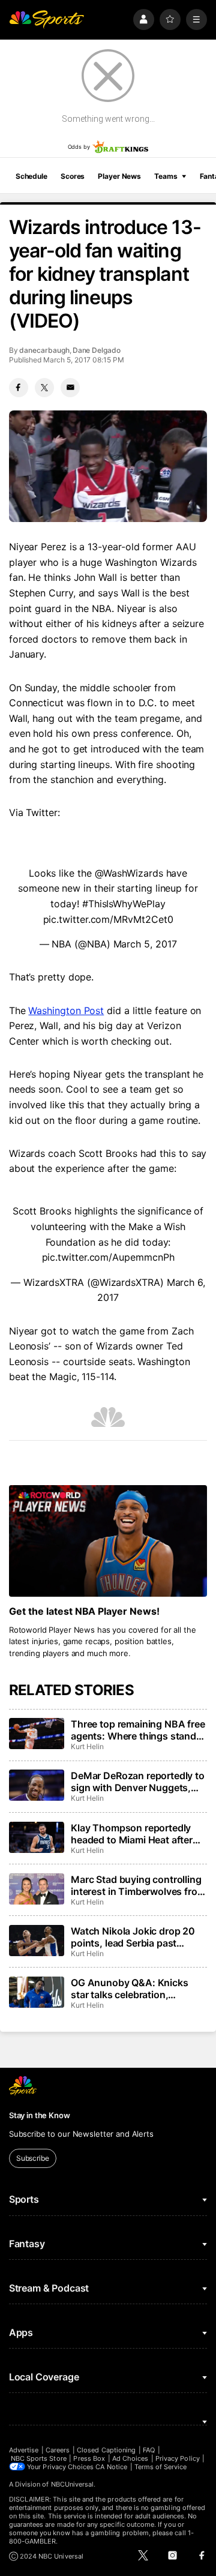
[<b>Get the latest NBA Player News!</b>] (108, 1541)
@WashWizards (129, 873)
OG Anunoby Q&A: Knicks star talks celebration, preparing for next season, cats (130, 1989)
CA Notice (111, 2467)
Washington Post (66, 1010)
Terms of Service (161, 2467)
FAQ (149, 2450)
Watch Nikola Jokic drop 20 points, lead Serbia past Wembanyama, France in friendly (133, 1937)
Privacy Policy (178, 2458)
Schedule (31, 176)
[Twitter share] (44, 388)
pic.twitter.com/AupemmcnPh (108, 1257)
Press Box (89, 2458)
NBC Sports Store (39, 2458)
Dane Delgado (97, 350)
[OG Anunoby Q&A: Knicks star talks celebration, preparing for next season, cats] (37, 1992)
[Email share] (70, 388)
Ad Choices (130, 2458)
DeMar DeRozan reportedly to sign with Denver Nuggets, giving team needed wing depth (138, 1782)
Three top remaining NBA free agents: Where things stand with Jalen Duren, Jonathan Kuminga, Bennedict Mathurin (138, 1730)
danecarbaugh (44, 350)
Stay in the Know (40, 2115)
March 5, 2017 (145, 944)
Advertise (24, 2450)
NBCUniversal (73, 2484)
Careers (58, 2450)
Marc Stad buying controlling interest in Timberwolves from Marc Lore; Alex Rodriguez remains (138, 1885)
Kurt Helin (87, 1746)
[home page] (47, 20)
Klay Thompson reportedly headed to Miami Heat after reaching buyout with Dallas (134, 1834)
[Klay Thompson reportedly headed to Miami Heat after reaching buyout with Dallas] (37, 1837)
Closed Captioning (106, 2450)
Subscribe (33, 2158)
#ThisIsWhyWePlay (124, 904)
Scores (73, 176)
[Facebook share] (19, 388)
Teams (166, 176)
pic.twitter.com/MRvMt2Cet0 (108, 919)
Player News (119, 176)
